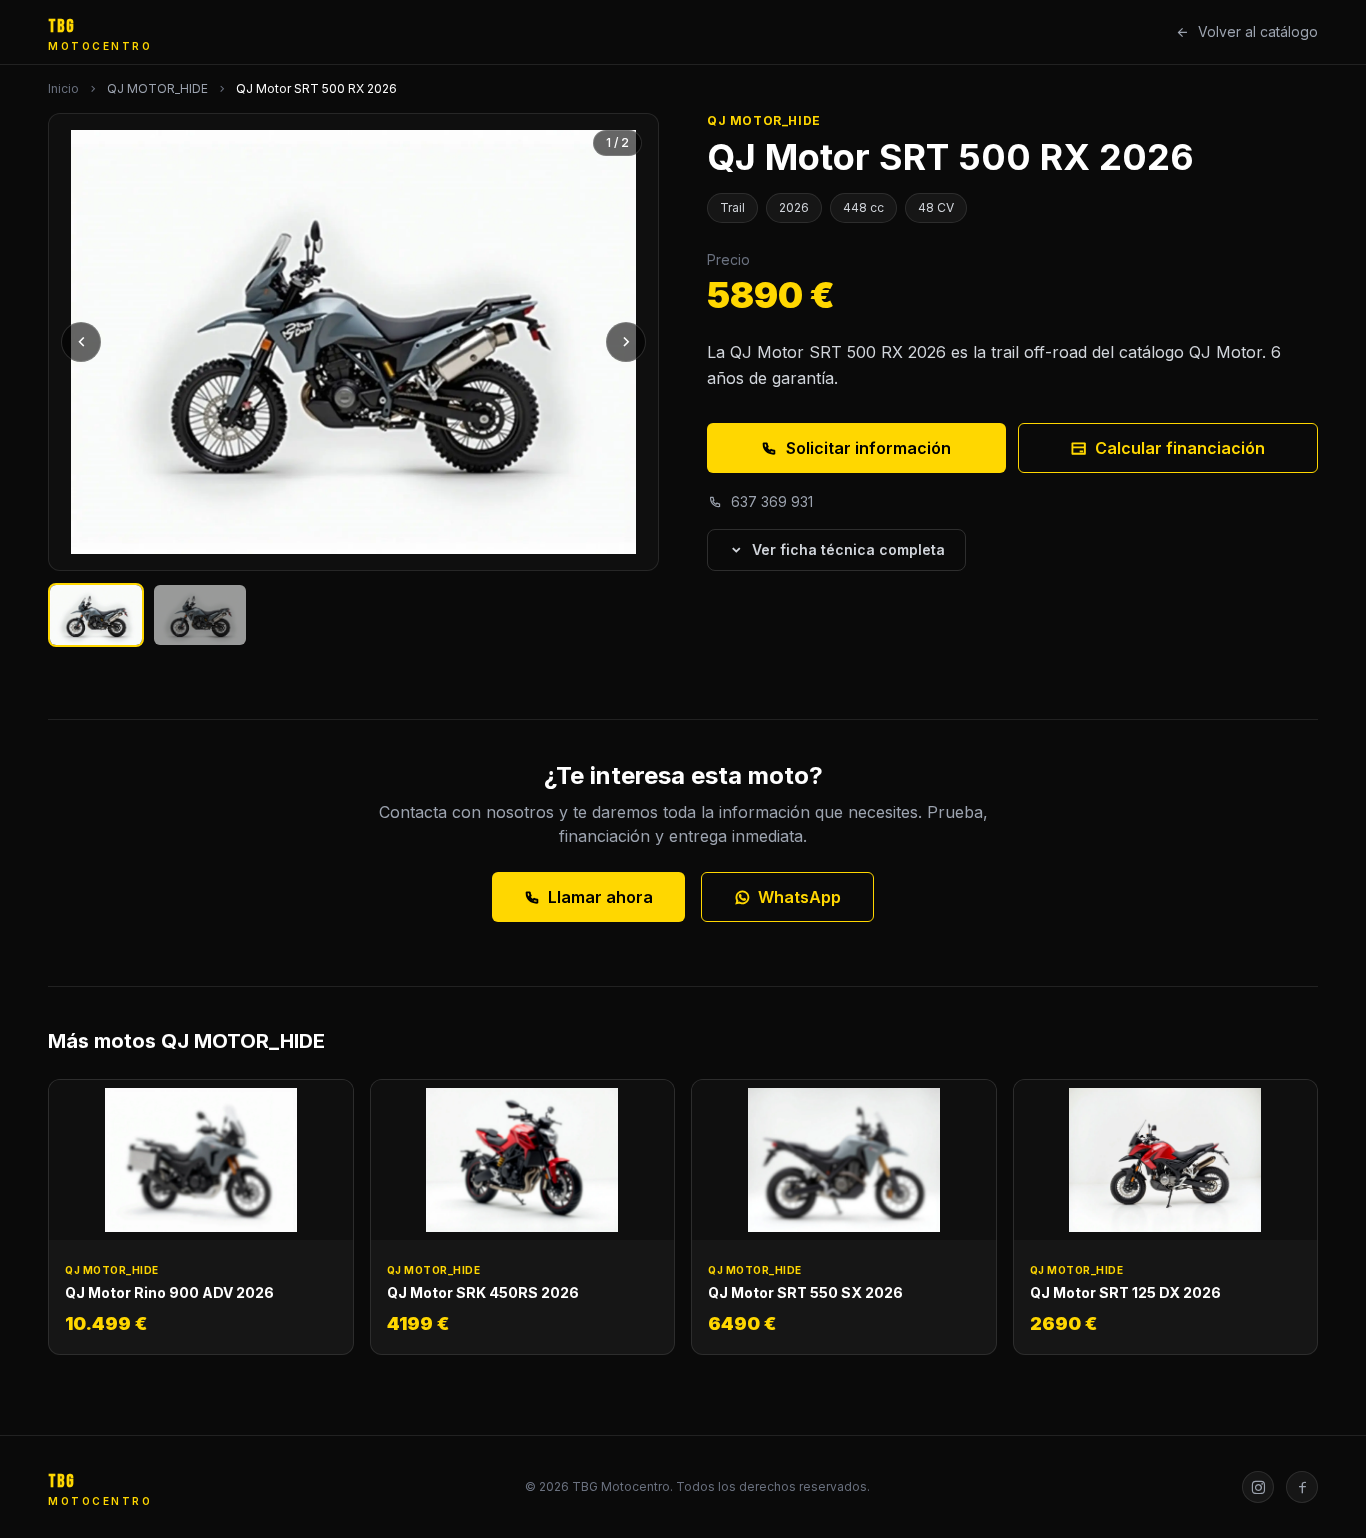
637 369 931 (772, 501)
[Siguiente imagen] (626, 342)
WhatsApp (799, 897)
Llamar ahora (600, 897)
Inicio (63, 88)
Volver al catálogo (1258, 31)
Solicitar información (868, 448)
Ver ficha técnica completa (848, 549)
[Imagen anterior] (81, 342)
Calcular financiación (1180, 448)
